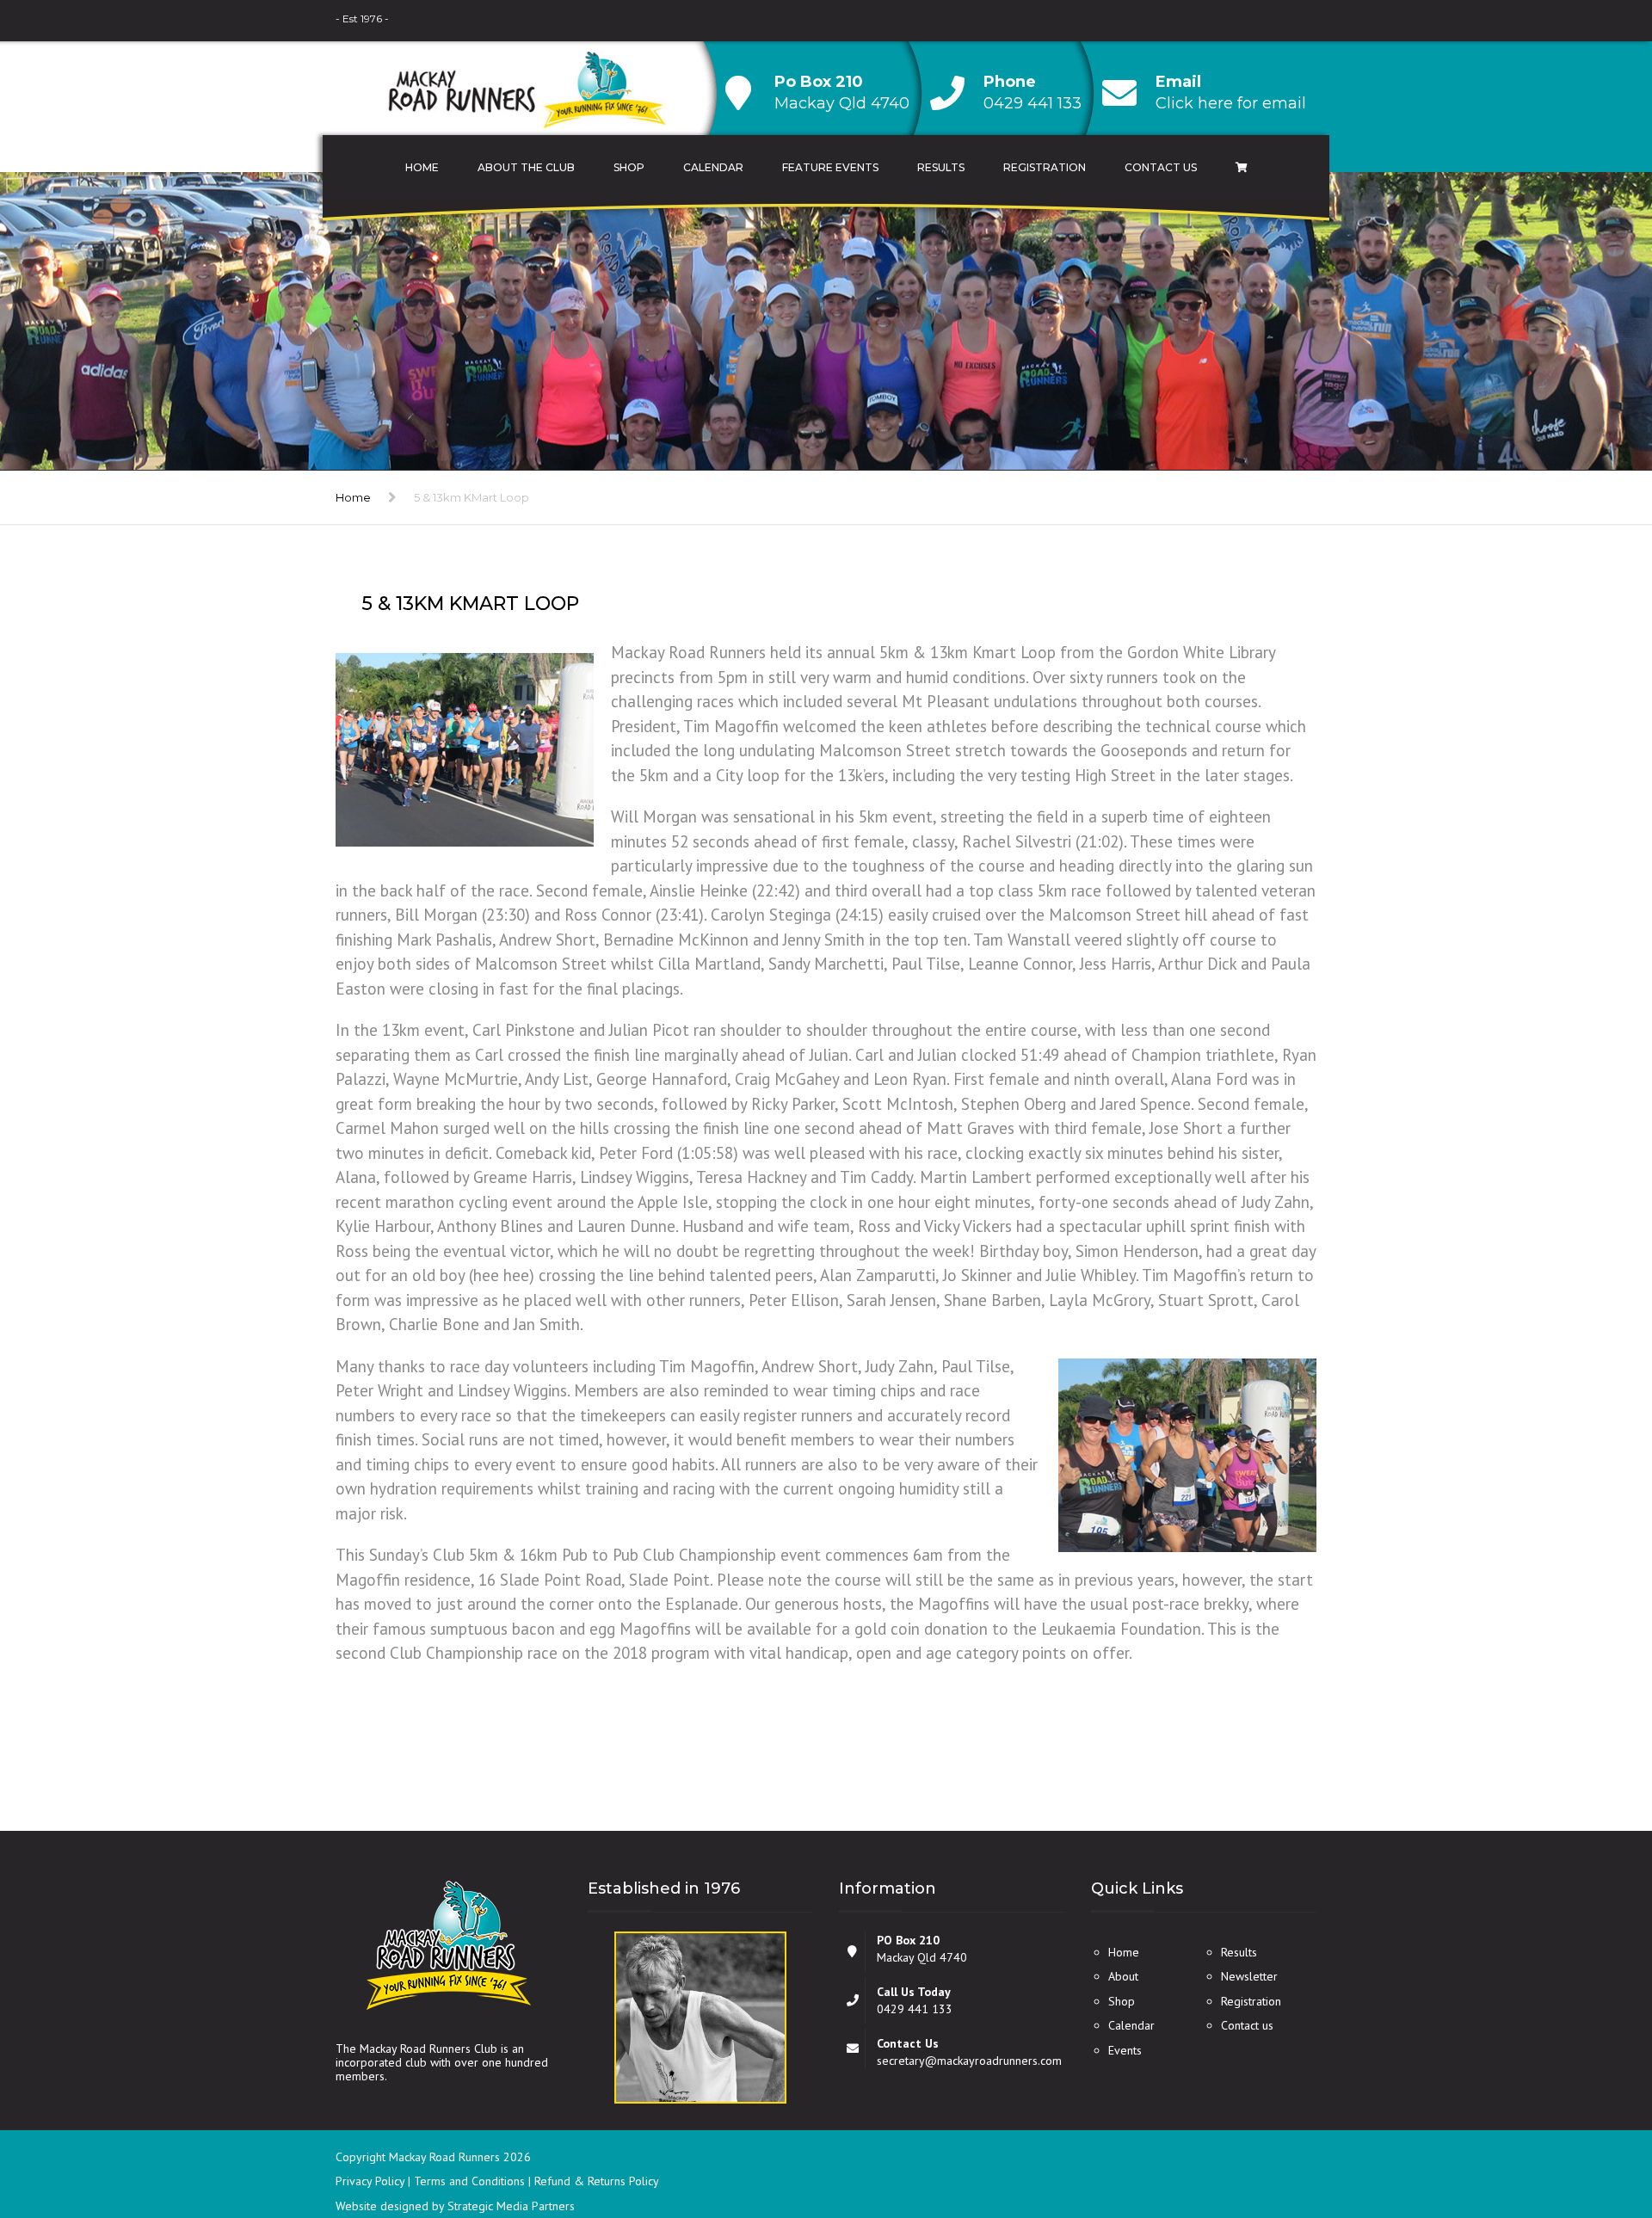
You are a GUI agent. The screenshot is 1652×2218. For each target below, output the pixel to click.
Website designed (382, 2206)
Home (422, 167)
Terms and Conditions (471, 2181)
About (1123, 1976)
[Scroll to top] (1562, 2126)
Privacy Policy (372, 2181)
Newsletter (1249, 1976)
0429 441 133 (1032, 103)
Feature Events (830, 167)
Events (1125, 2050)
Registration (1045, 167)
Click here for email (1231, 103)
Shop (629, 167)
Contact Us (1161, 167)
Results (941, 167)
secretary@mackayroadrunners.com (969, 2061)
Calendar (713, 167)
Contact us (1247, 2025)
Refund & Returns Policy (597, 2181)
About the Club (526, 167)
